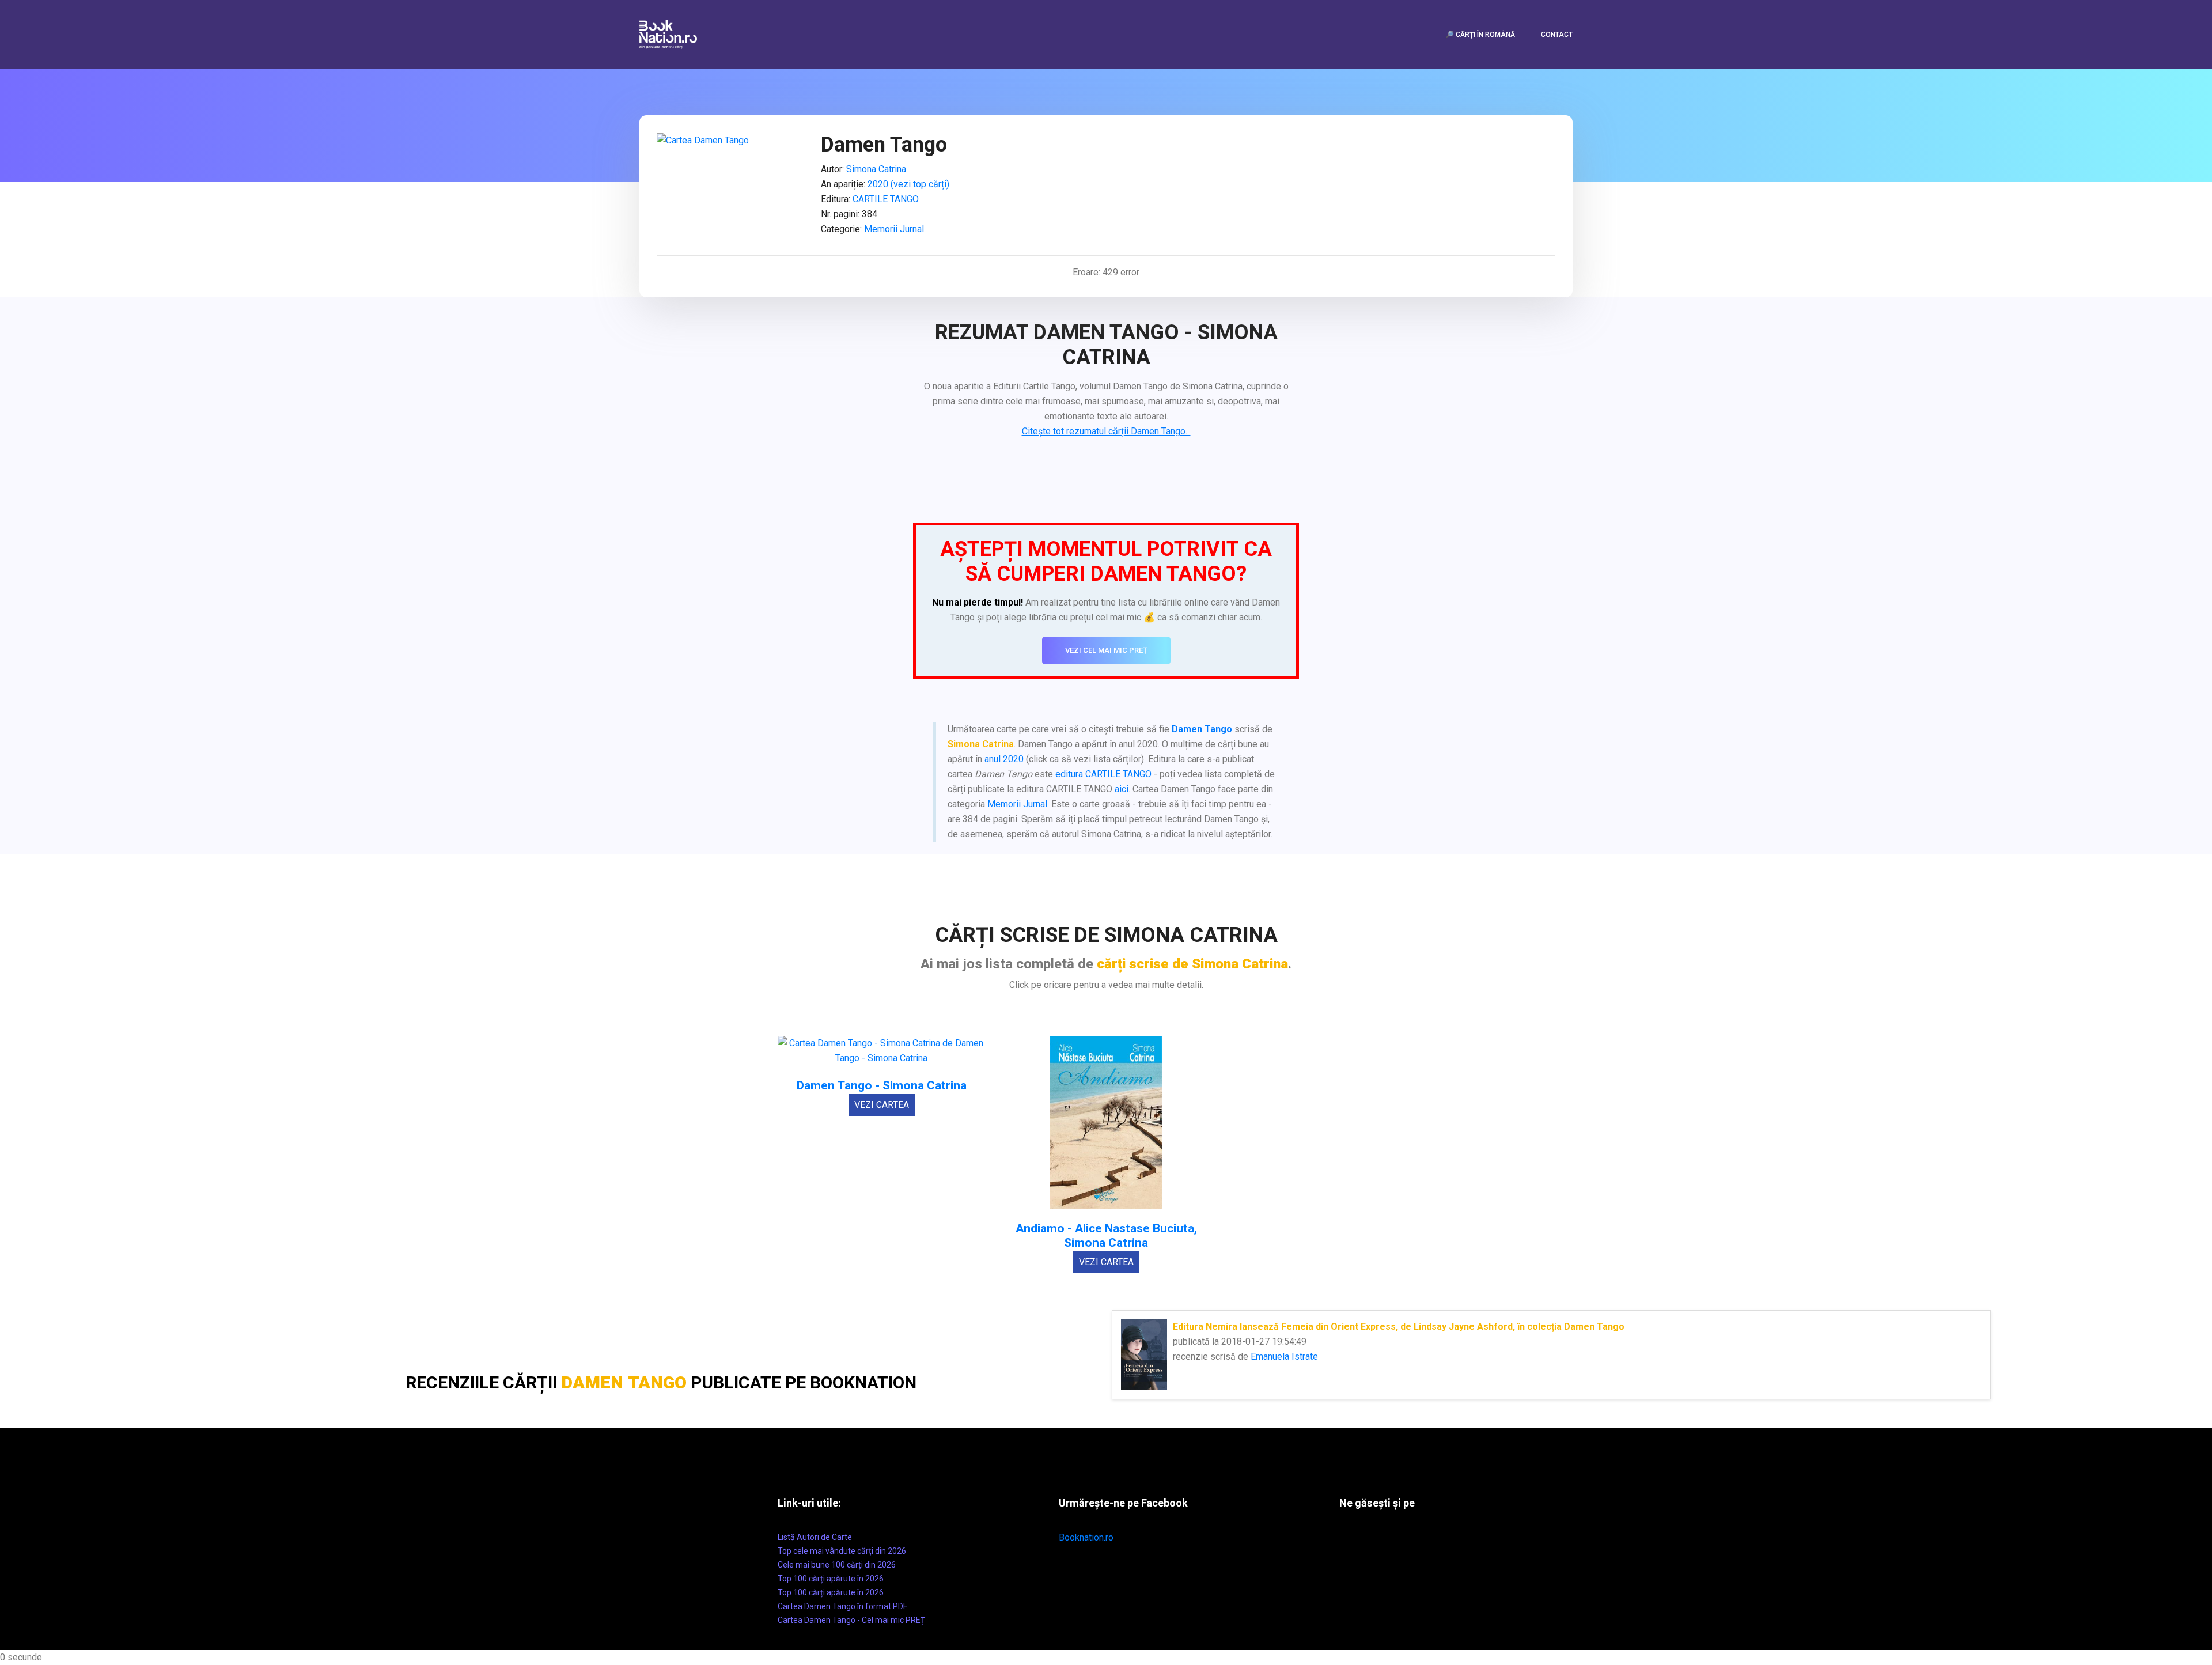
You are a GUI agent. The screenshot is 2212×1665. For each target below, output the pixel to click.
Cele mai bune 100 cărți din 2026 (837, 1565)
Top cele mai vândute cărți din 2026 (842, 1551)
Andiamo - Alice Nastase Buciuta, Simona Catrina (1106, 1236)
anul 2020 (1004, 759)
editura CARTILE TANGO (1103, 774)
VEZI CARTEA (882, 1105)
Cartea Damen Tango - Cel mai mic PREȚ (851, 1620)
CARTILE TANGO (886, 199)
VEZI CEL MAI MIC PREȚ (1106, 650)
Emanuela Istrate (1284, 1356)
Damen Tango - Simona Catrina (882, 1086)
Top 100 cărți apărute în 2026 (831, 1579)
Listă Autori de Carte (815, 1537)
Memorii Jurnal (894, 229)
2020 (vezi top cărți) (908, 184)
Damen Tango (1202, 729)
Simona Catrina (876, 169)
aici (1122, 789)
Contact (1557, 35)
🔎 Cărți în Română (1480, 35)
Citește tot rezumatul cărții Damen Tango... (1106, 431)
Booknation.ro (1086, 1537)
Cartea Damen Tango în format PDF (842, 1606)
